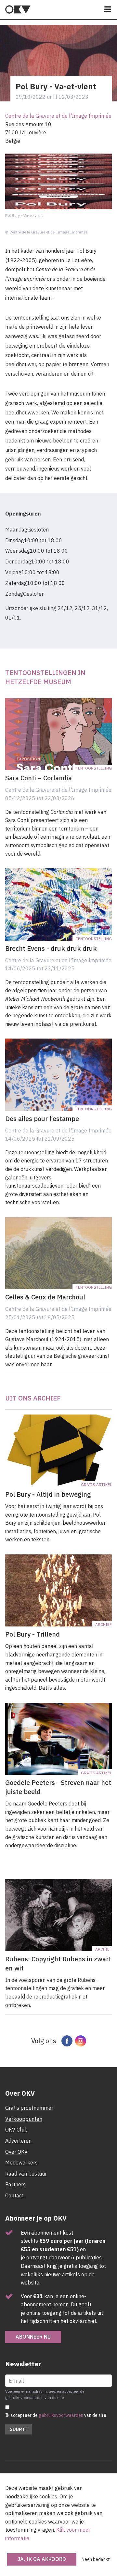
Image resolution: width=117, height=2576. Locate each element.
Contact (14, 2195)
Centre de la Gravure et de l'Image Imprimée (58, 116)
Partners (15, 2184)
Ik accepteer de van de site (56, 2415)
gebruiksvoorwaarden (61, 2415)
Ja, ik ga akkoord (42, 2559)
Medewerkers (21, 2163)
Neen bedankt (96, 2559)
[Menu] (108, 10)
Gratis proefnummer (29, 2108)
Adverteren (18, 2141)
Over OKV (16, 2152)
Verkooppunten (24, 2119)
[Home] (18, 9)
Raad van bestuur (26, 2174)
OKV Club (16, 2130)
